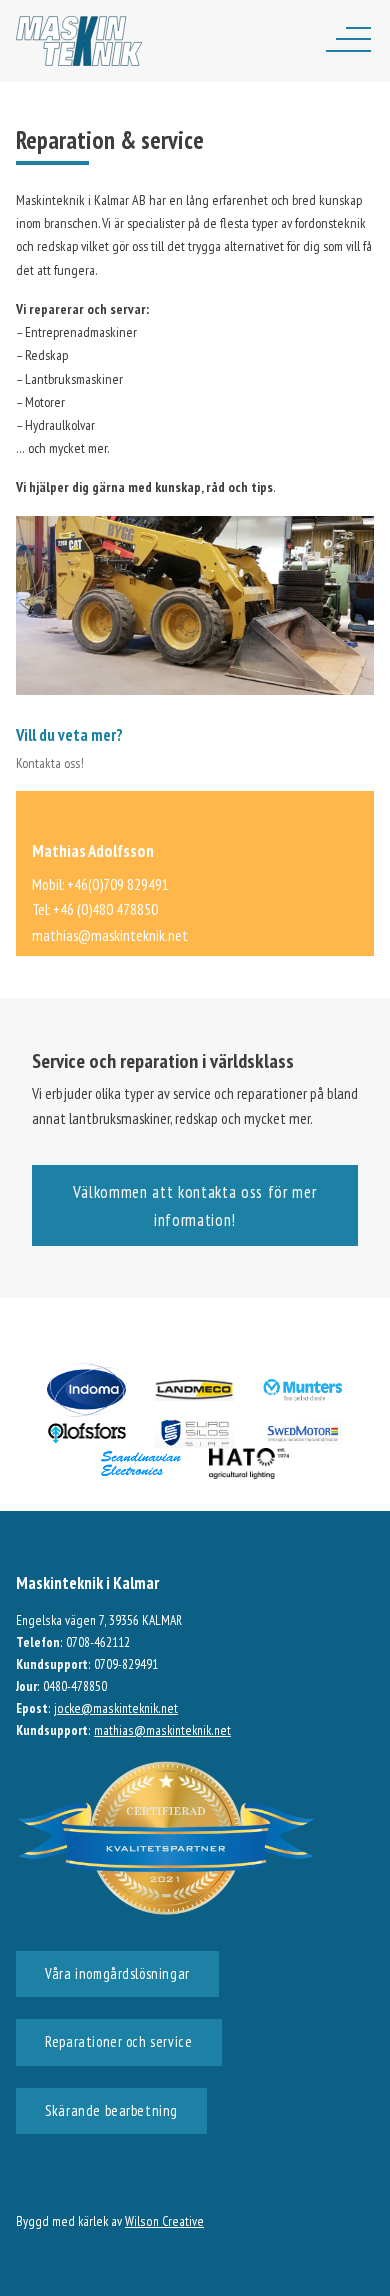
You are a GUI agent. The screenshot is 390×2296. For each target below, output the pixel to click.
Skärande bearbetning (111, 2110)
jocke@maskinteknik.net (116, 1708)
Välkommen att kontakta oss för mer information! (194, 1206)
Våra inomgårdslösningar (117, 1973)
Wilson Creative (164, 2221)
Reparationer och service (118, 2041)
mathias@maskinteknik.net (110, 935)
